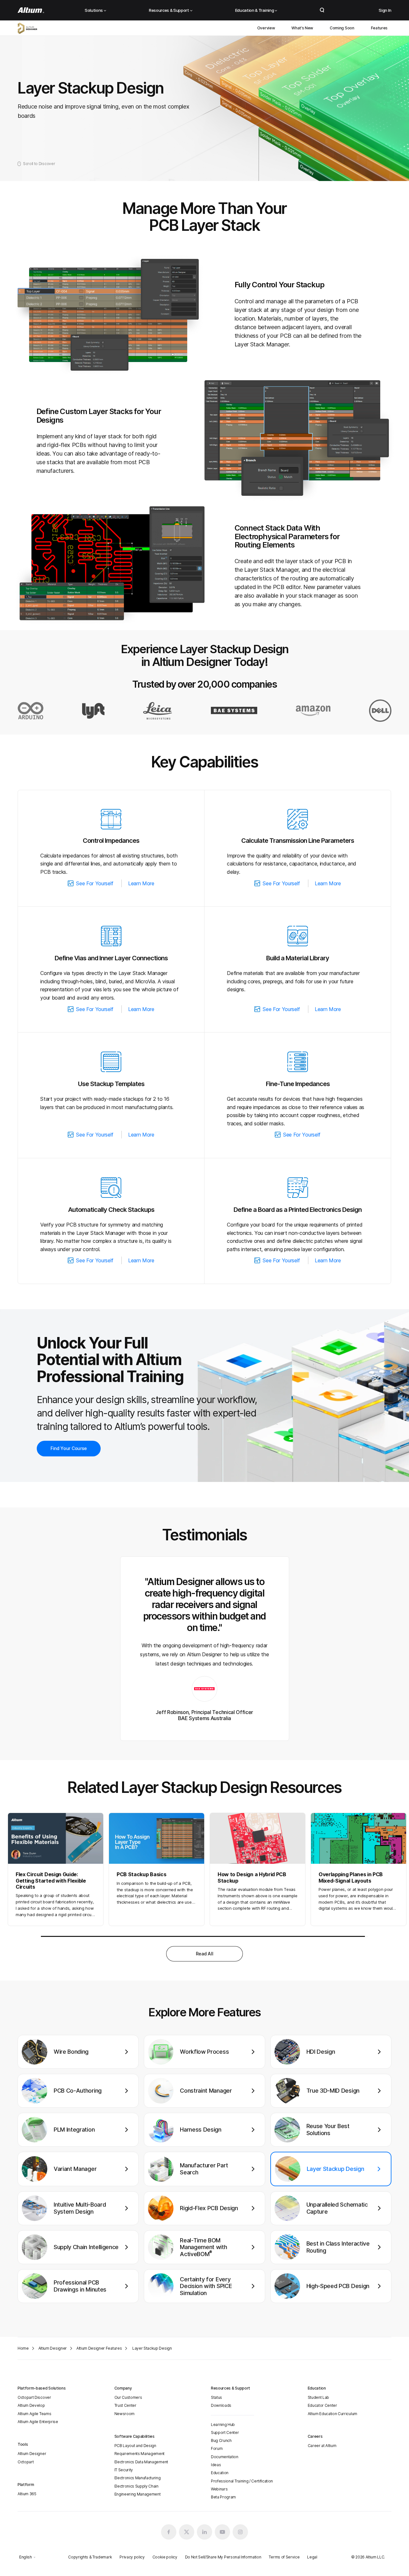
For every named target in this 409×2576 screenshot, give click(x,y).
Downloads (221, 2405)
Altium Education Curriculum (332, 2414)
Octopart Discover (34, 2397)
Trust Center (125, 2405)
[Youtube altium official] (222, 2532)
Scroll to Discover (39, 164)
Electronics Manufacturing (138, 2478)
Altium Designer (53, 2348)
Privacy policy (132, 2557)
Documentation (225, 2457)
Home (23, 2348)
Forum (217, 2448)
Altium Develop (31, 2405)
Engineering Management (138, 2494)
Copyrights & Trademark (90, 2557)
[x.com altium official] (187, 2532)
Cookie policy (165, 2557)
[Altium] (31, 10)
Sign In (385, 10)
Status (216, 2397)
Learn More (141, 883)
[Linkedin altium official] (204, 2532)
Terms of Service (284, 2557)
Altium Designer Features (99, 2348)
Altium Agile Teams (34, 2414)
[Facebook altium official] (169, 2532)
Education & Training (255, 10)
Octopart (26, 2462)
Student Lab (318, 2397)
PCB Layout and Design (135, 2446)
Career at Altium (322, 2446)
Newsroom (124, 2414)
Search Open (322, 10)
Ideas (216, 2465)
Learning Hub (223, 2425)
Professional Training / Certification (242, 2481)
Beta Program (223, 2497)
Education (220, 2473)
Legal (312, 2557)
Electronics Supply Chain (136, 2486)
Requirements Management (140, 2454)
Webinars (219, 2489)
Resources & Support (169, 10)
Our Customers (128, 2397)
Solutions (94, 10)
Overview (266, 28)
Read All (204, 1954)
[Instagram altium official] (240, 2532)
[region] (204, 2173)
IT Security (124, 2470)
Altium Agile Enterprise (38, 2422)
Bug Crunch (221, 2440)
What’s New (302, 28)
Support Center (225, 2432)
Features (379, 28)
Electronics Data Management (141, 2462)
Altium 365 (27, 2494)
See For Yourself (95, 883)
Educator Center (322, 2405)
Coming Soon (342, 28)
